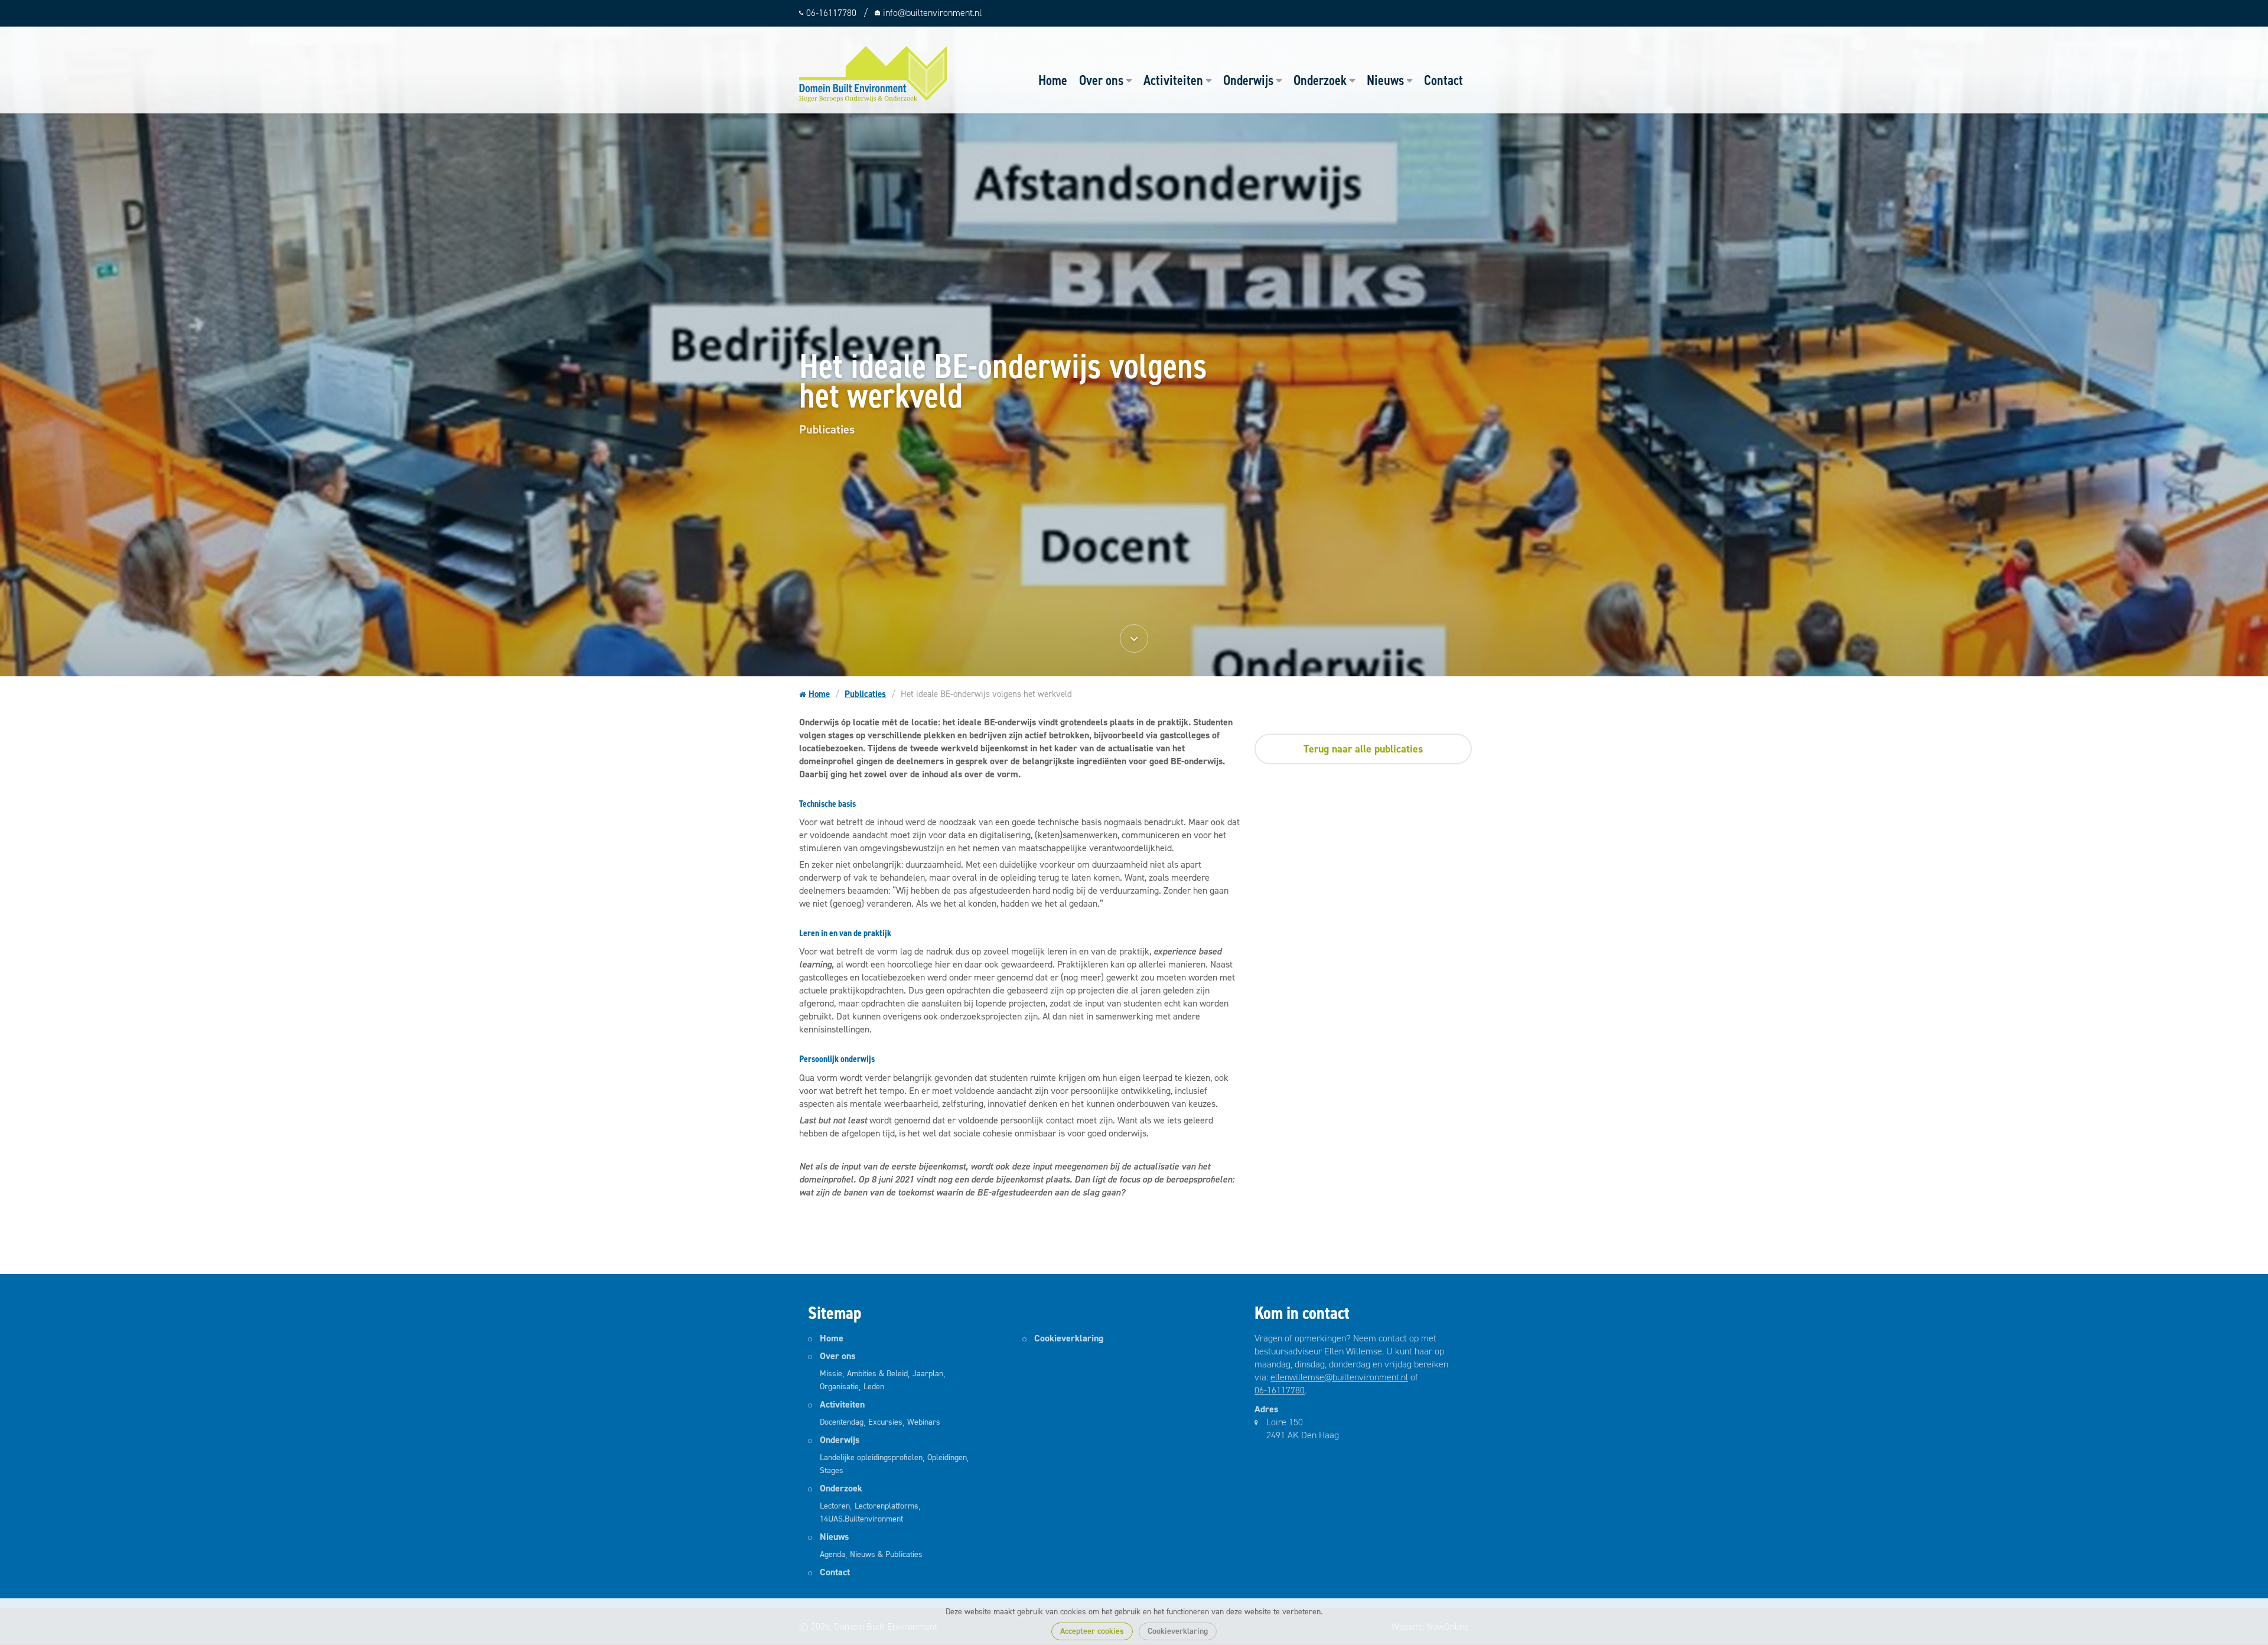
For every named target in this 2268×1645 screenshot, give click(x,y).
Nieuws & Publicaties (886, 1554)
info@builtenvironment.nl (932, 13)
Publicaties (865, 694)
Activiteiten (1173, 80)
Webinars (924, 1422)
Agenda (832, 1554)
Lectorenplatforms (887, 1506)
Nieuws (1385, 80)
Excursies (885, 1422)
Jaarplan (928, 1374)
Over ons (1101, 80)
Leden (874, 1387)
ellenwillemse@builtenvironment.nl (1339, 1377)
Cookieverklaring (1178, 1631)
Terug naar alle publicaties (1363, 749)
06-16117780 (1280, 1390)
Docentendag (842, 1422)
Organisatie (839, 1387)
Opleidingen (947, 1457)
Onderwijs (1248, 80)
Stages (832, 1470)
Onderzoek (1320, 80)
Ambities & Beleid (877, 1374)
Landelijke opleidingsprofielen (871, 1457)
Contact (1443, 80)
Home (1053, 80)
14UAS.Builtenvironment (861, 1519)
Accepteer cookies (1092, 1631)
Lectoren (835, 1506)
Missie (831, 1374)
